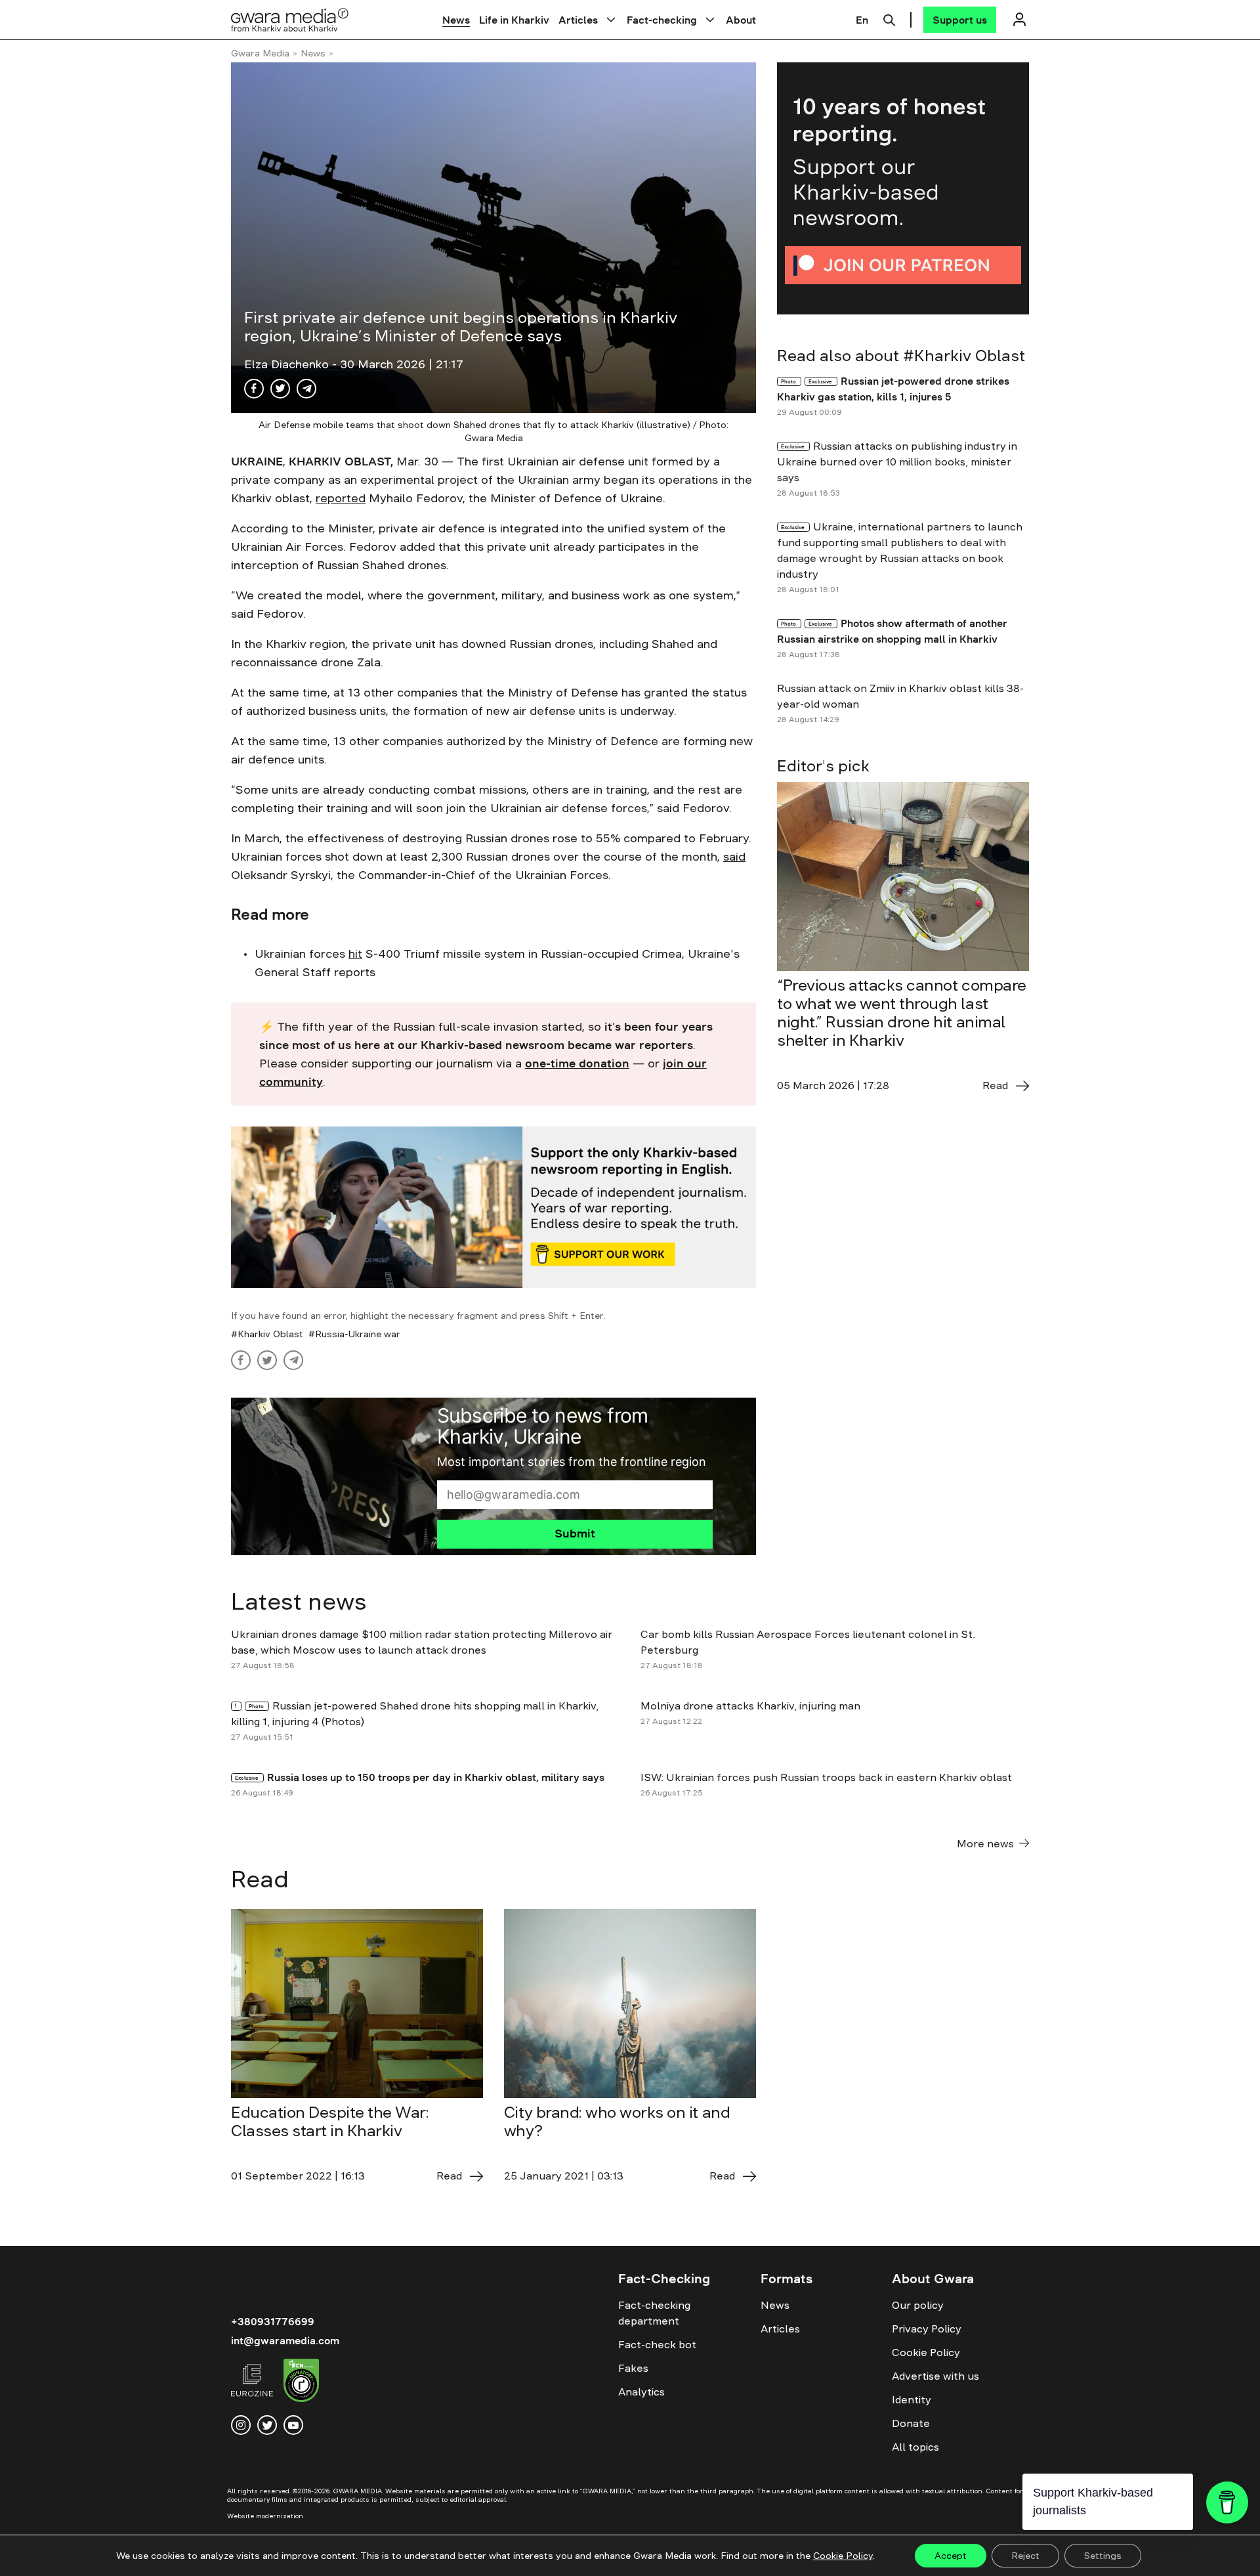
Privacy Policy (927, 2329)
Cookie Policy (926, 2352)
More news (985, 1843)
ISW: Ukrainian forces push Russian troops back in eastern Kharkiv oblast (828, 1777)
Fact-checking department (654, 2313)
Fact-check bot (657, 2344)
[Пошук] (889, 18)
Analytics (641, 2392)
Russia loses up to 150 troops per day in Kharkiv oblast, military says (437, 1777)
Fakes (633, 2368)
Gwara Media (260, 53)
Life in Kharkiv (514, 20)
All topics (915, 2447)
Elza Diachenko (288, 364)
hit (355, 954)
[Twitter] (280, 389)
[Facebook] (254, 389)
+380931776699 (273, 2321)
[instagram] (241, 2425)
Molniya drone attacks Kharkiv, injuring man (752, 1706)
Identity (912, 2399)
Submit (575, 1534)
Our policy (918, 2305)
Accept (951, 2556)
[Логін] (1019, 19)
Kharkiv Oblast (270, 1334)
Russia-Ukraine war (358, 1334)
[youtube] (293, 2425)
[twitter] (267, 2425)
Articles (578, 20)
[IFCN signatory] (301, 2382)
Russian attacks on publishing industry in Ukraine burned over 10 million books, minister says (897, 462)
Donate (911, 2423)
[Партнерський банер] (903, 188)
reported (341, 498)
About (741, 20)
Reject (1025, 2556)
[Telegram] (306, 389)
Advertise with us (935, 2376)
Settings (1103, 2556)
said (734, 857)
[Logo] (290, 19)
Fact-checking (662, 20)
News (456, 20)
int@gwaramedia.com (285, 2340)
